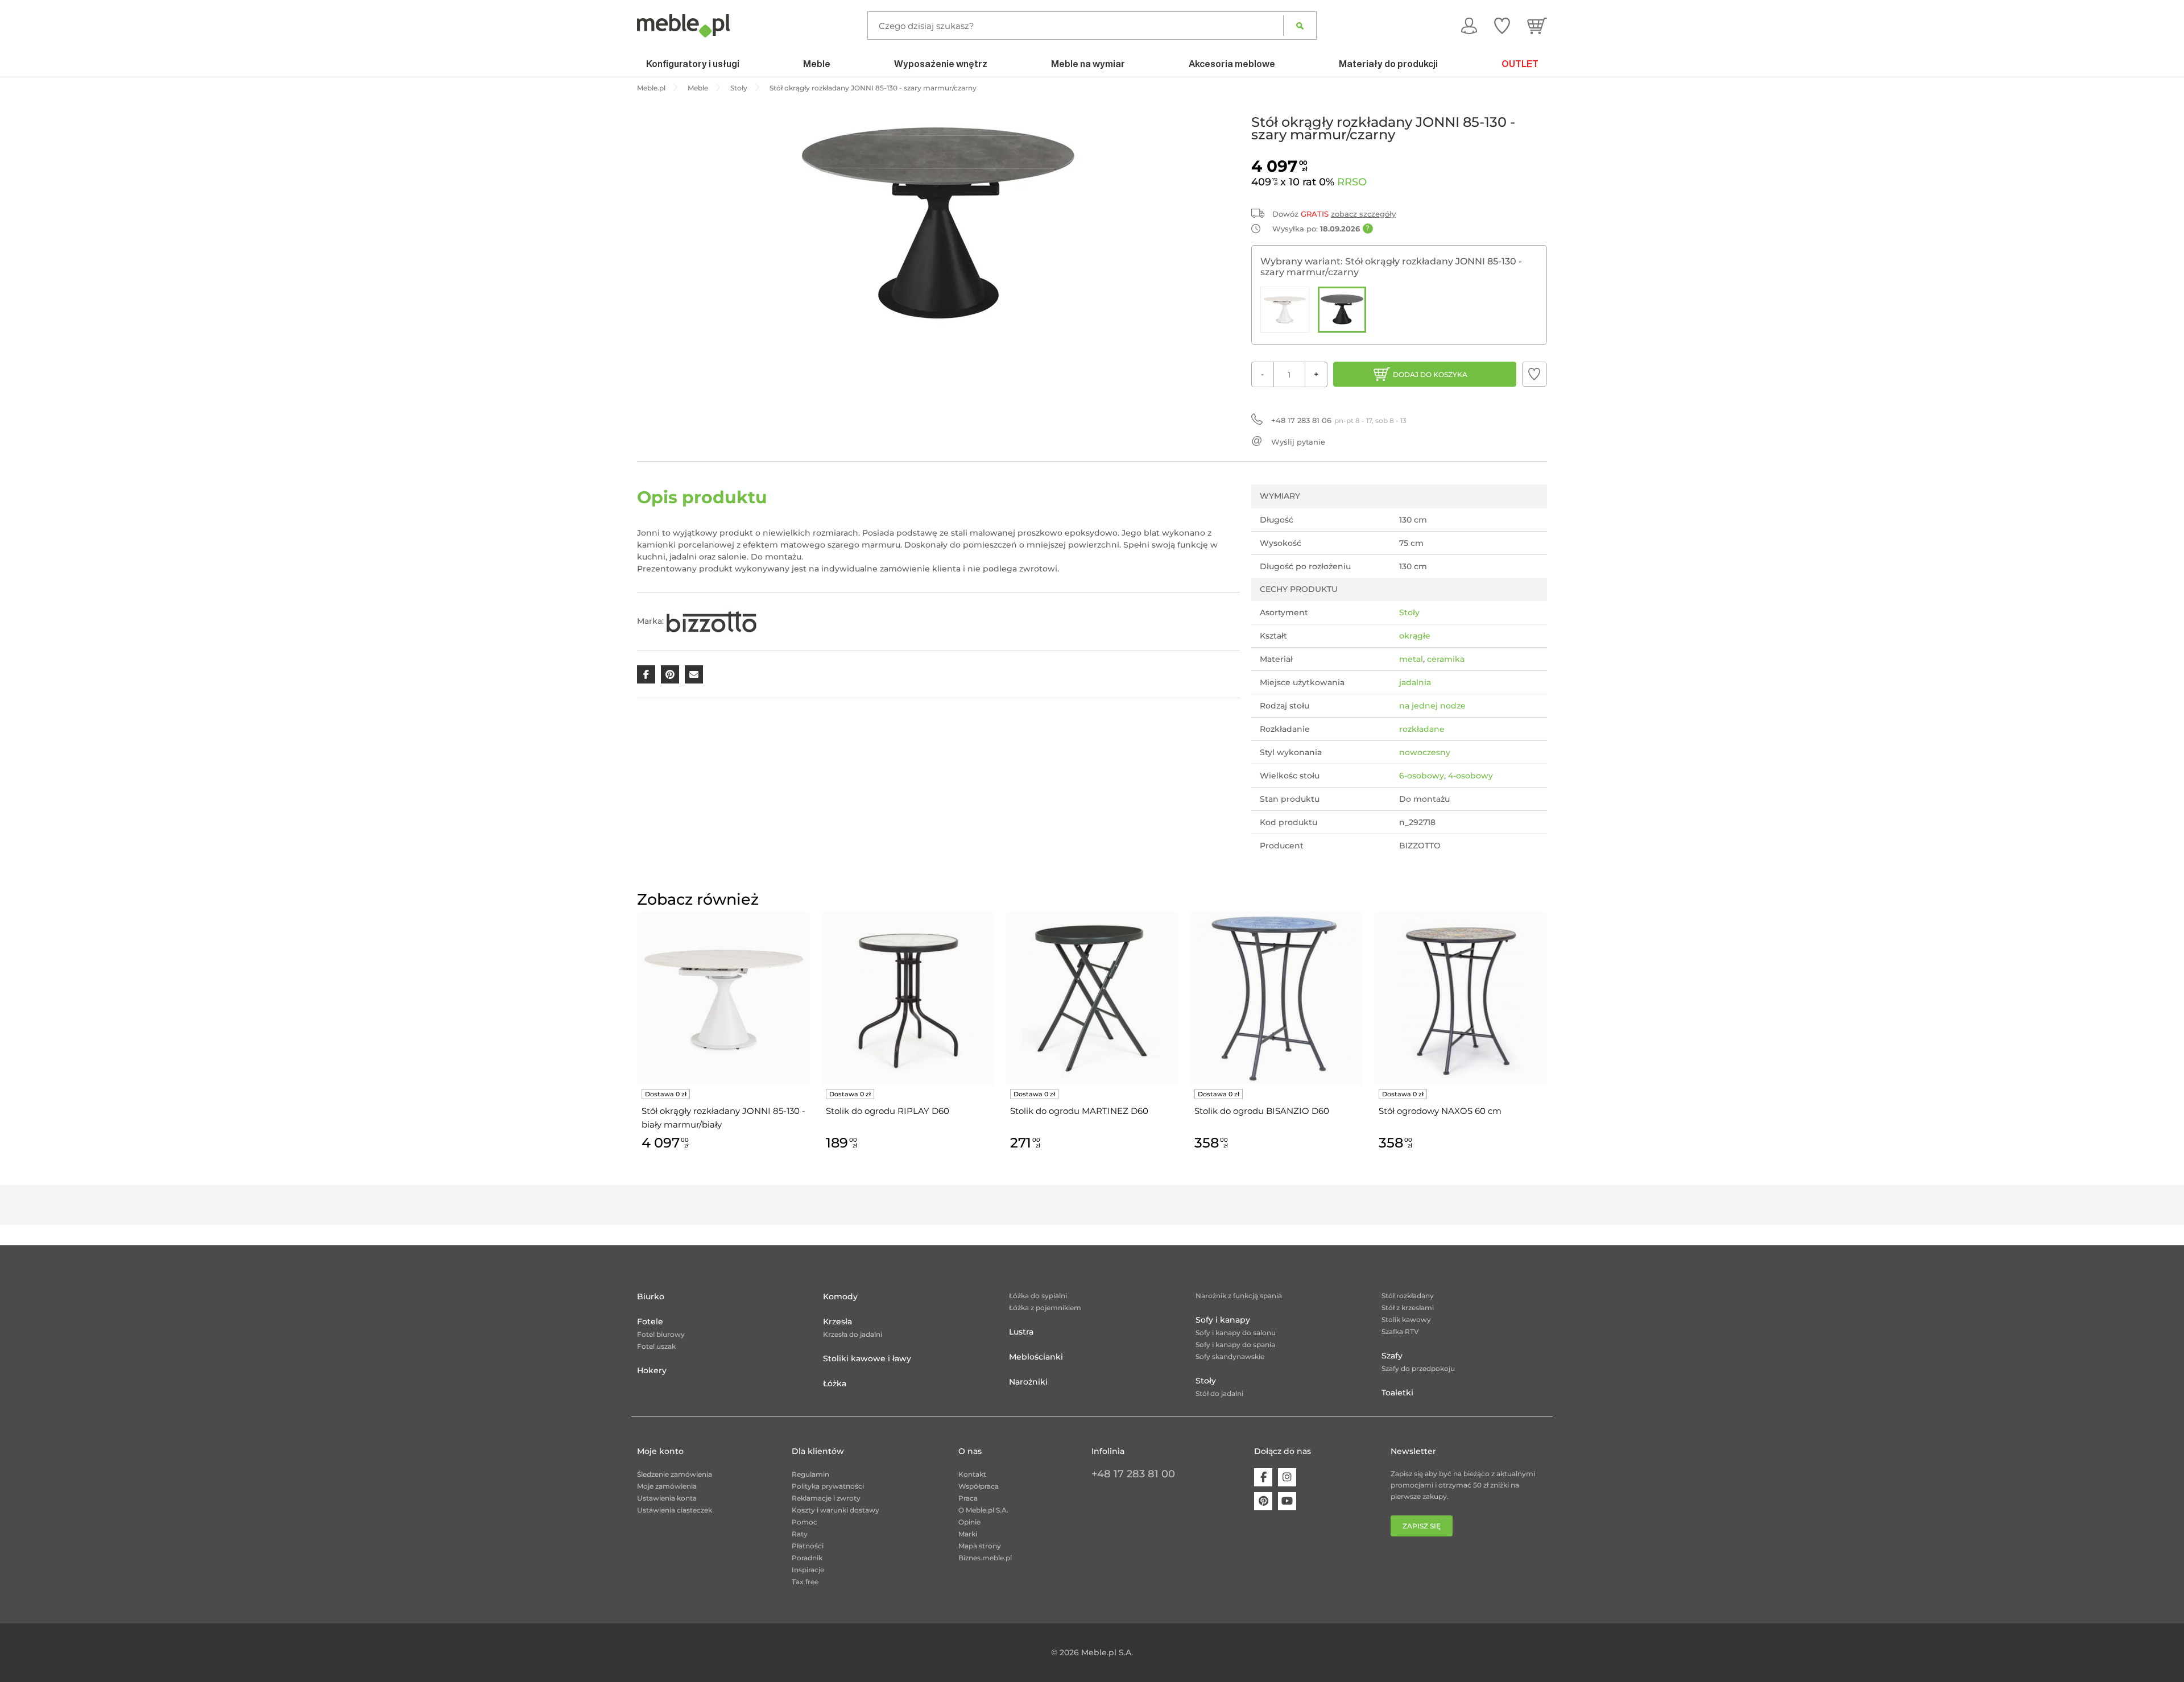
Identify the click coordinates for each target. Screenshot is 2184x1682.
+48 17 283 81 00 (1133, 1474)
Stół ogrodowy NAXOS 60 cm (1440, 1111)
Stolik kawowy (1406, 1319)
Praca (968, 1498)
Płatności (808, 1546)
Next (1550, 1044)
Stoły (1409, 612)
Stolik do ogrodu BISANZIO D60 (1262, 1111)
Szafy (1392, 1356)
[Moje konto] (1469, 26)
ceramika (1446, 659)
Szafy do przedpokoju (1418, 1368)
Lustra (1021, 1332)
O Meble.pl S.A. (983, 1510)
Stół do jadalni (1219, 1393)
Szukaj (1300, 26)
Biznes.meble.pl (985, 1558)
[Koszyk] (1537, 26)
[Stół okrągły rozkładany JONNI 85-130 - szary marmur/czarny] (1342, 310)
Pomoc (804, 1522)
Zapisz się (1422, 1526)
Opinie (969, 1522)
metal (1411, 659)
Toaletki (1397, 1393)
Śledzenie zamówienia (675, 1474)
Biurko (651, 1296)
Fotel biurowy (661, 1334)
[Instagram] (1287, 1477)
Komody (840, 1296)
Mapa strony (980, 1546)
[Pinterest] (1263, 1501)
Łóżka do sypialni (1038, 1296)
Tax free (805, 1582)
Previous (634, 1044)
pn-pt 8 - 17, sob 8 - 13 (1339, 420)
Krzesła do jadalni (853, 1334)
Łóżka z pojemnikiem (1045, 1308)
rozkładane (1422, 729)
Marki (968, 1534)
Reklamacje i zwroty (826, 1498)
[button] (1534, 374)
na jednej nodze (1432, 706)
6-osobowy (1422, 776)
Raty (800, 1534)
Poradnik (807, 1558)
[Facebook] (1263, 1477)
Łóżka (835, 1383)
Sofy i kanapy (1223, 1320)
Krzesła (837, 1321)
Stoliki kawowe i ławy (867, 1358)
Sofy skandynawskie (1230, 1356)
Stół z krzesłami (1408, 1308)
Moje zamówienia (667, 1486)
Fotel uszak (656, 1346)
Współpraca (979, 1486)
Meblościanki (1036, 1357)
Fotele (650, 1321)
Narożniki (1028, 1382)
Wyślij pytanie (1298, 442)
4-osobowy (1471, 776)
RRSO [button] (1352, 182)
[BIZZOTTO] (712, 621)
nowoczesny (1425, 752)
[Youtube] (1287, 1501)
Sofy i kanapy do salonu (1236, 1333)
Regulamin (810, 1474)
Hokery (652, 1370)
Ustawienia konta (667, 1498)
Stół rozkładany (1408, 1296)
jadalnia (1415, 682)
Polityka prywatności (828, 1486)
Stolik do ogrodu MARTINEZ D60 (1079, 1111)
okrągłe (1415, 636)
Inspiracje (808, 1570)
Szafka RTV (1400, 1331)
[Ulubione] (1502, 26)
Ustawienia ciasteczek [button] (675, 1510)
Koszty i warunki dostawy (835, 1510)
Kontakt (972, 1474)
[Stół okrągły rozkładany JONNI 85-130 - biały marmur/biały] (1285, 310)
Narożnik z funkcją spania (1239, 1296)
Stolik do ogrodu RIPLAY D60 (888, 1111)
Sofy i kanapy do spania (1235, 1345)
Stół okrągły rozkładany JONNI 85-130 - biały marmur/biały (723, 1118)
